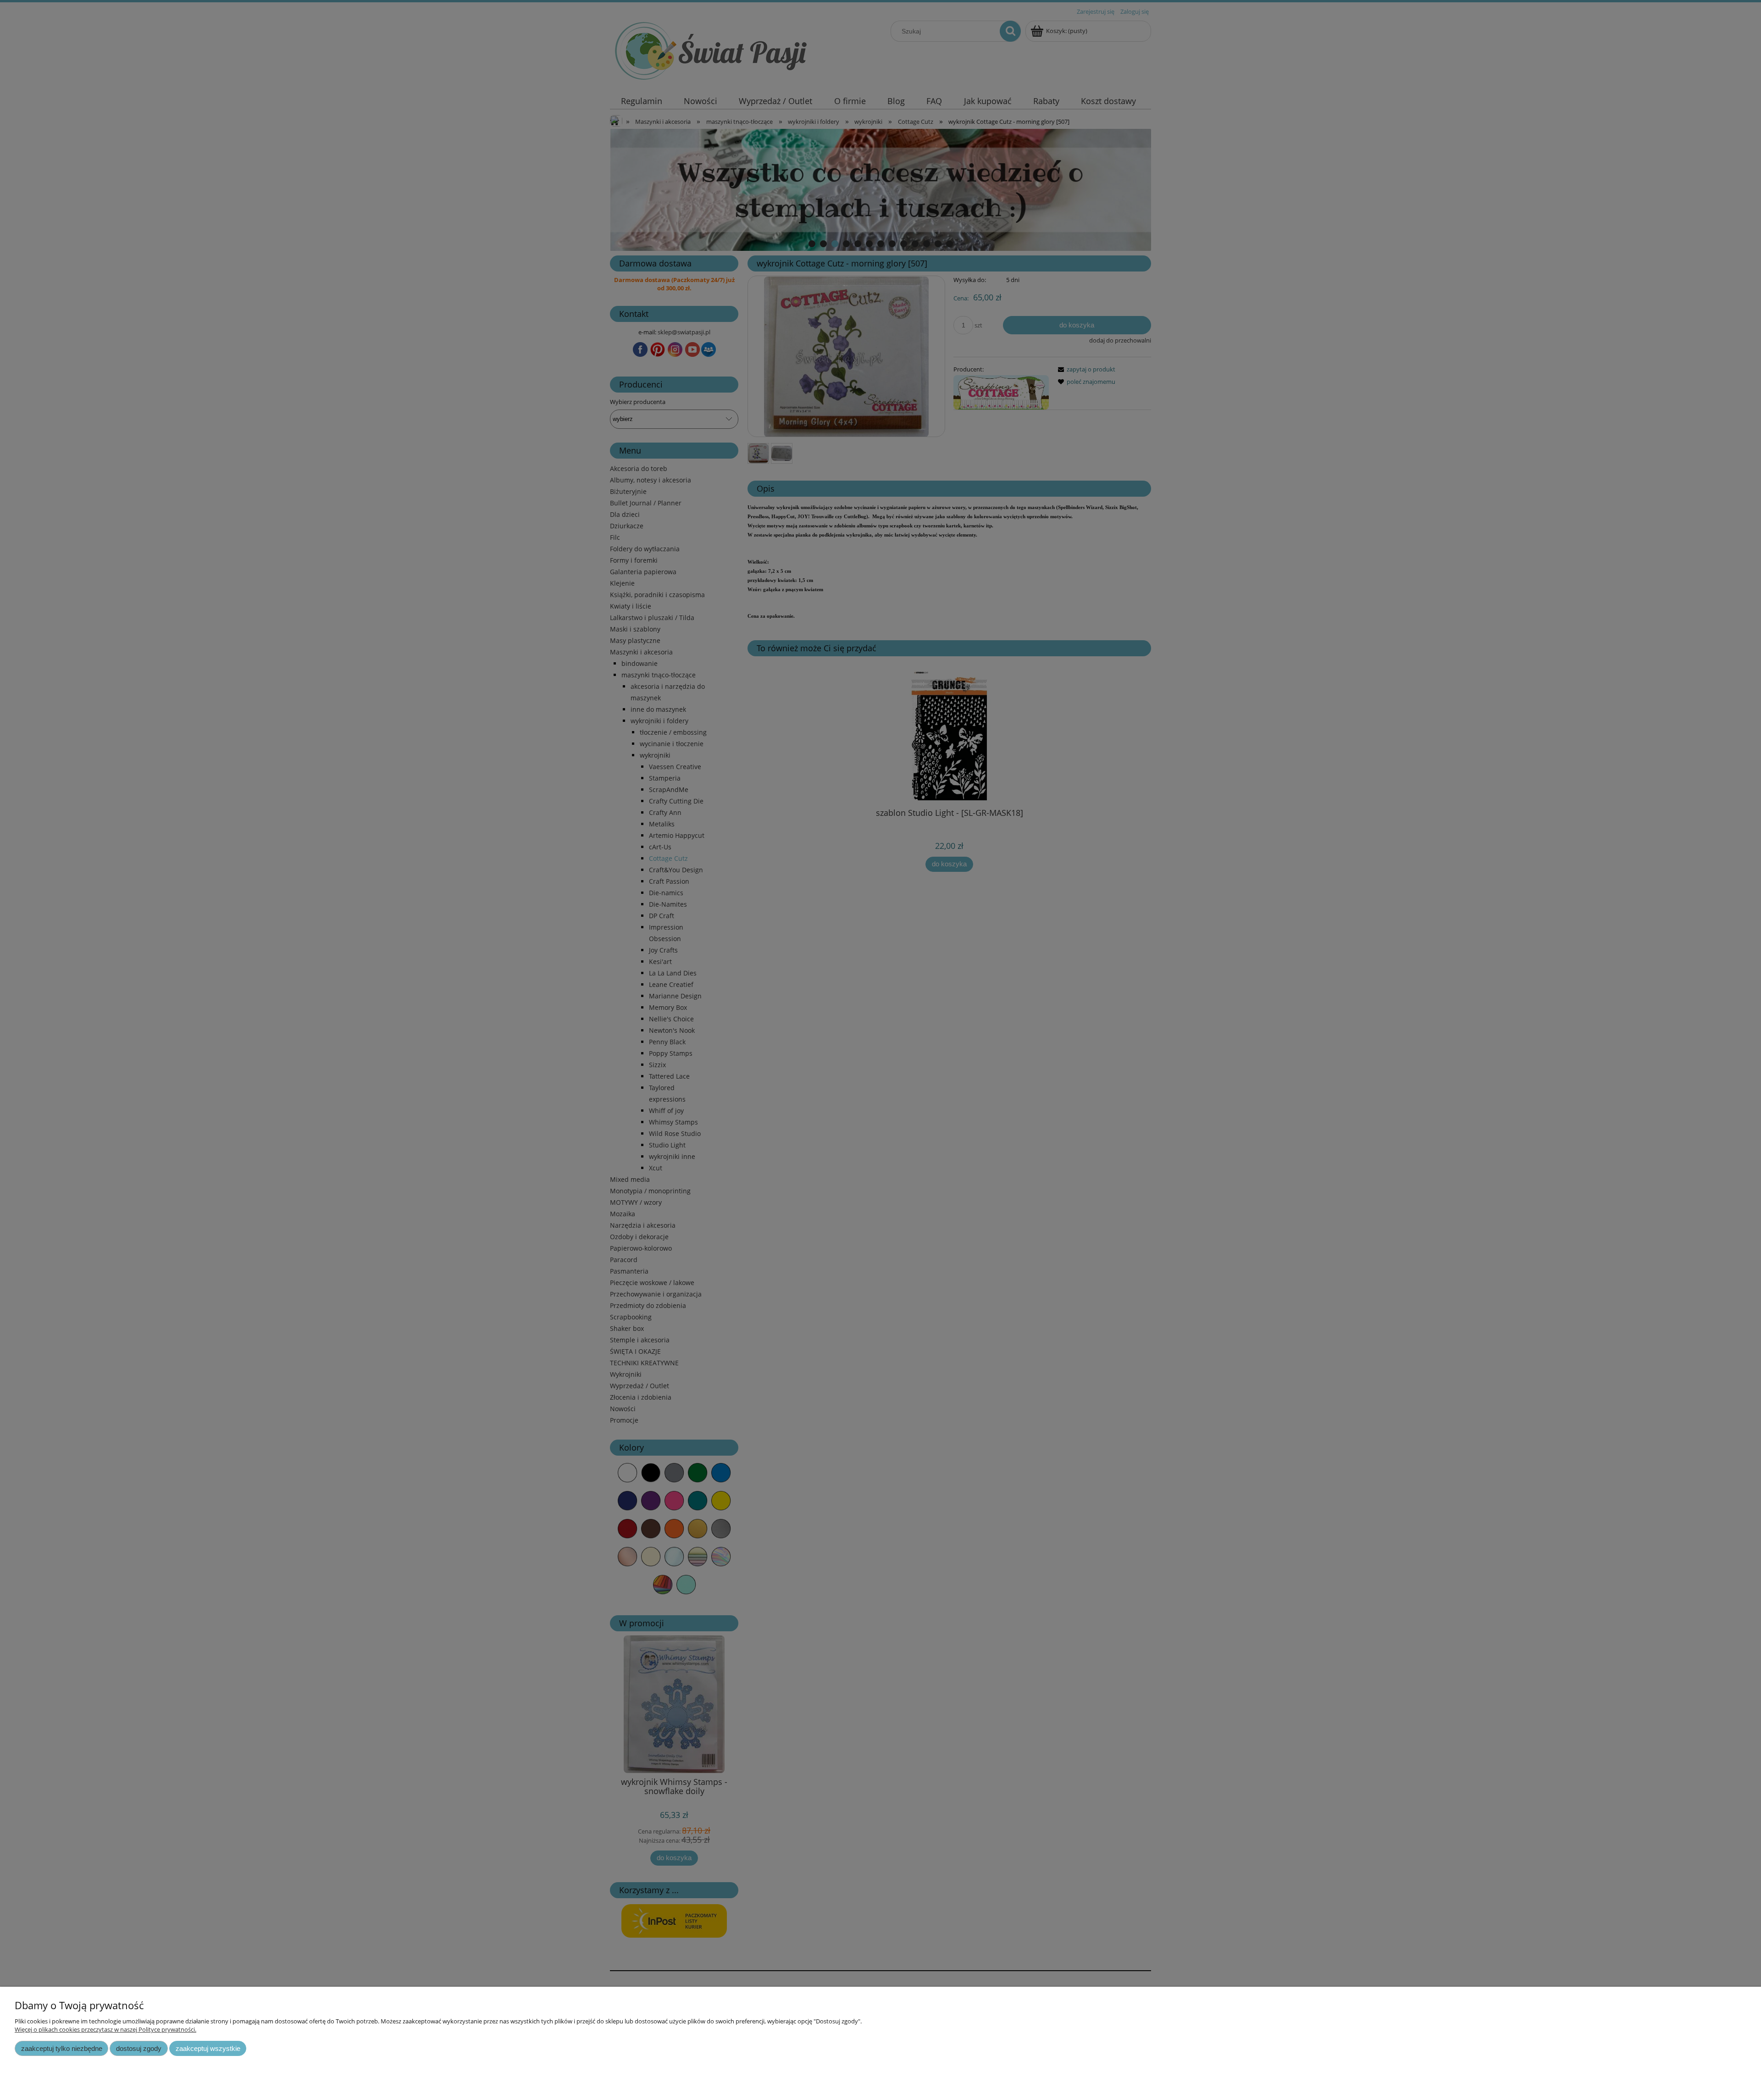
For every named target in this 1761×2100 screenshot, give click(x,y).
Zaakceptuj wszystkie (208, 2048)
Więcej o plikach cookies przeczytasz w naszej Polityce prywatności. (105, 2029)
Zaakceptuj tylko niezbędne (62, 2048)
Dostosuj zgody (139, 2048)
